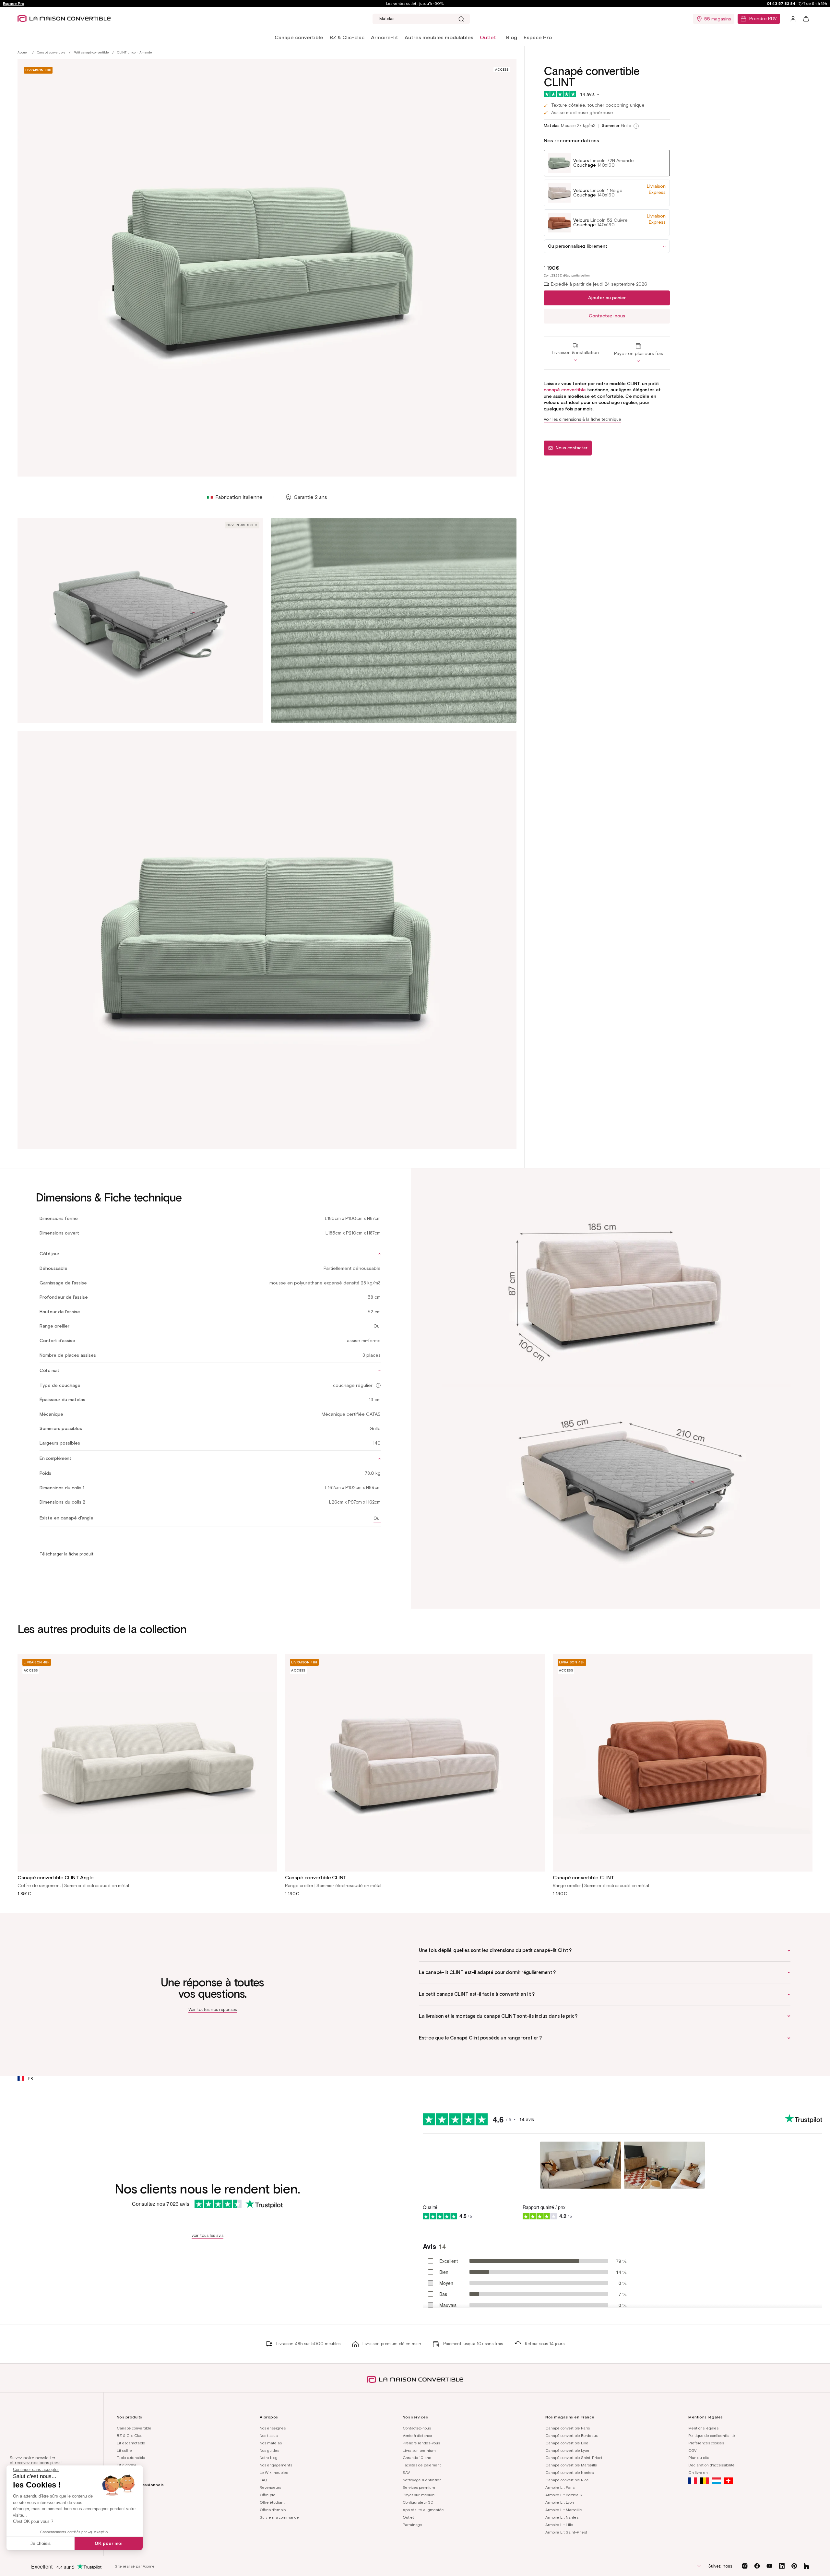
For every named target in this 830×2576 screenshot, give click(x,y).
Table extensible (131, 2458)
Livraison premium (419, 2450)
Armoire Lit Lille (559, 2525)
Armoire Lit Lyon (560, 2502)
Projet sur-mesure (419, 2495)
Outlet (408, 2517)
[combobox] (421, 19)
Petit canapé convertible (91, 52)
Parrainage (412, 2525)
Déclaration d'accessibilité (711, 2465)
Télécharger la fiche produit (66, 1554)
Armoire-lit (385, 37)
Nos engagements (276, 2465)
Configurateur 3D (418, 2502)
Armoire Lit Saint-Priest (566, 2532)
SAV (406, 2472)
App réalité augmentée (423, 2510)
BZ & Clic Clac (130, 2435)
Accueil (23, 52)
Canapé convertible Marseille (571, 2465)
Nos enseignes (273, 2428)
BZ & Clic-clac (347, 37)
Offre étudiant (272, 2502)
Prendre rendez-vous (421, 2443)
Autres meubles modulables (439, 37)
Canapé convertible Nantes (569, 2472)
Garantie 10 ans (417, 2458)
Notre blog (269, 2458)
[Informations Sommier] (636, 126)
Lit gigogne (127, 2465)
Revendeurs (270, 2487)
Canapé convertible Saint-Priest (574, 2458)
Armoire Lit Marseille (564, 2510)
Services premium (419, 2487)
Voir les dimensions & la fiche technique (582, 419)
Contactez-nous (607, 316)
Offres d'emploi (273, 2510)
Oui (377, 1518)
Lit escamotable (131, 2443)
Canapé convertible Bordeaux (571, 2435)
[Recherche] (461, 19)
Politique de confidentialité (712, 2435)
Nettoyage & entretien (422, 2480)
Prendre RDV (763, 19)
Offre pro (267, 2495)
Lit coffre (124, 2450)
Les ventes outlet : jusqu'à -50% (415, 3)
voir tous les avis (207, 2235)
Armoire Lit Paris (560, 2487)
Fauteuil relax (129, 2472)
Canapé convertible (299, 37)
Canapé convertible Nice (567, 2480)
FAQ (263, 2480)
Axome (149, 2566)
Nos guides (269, 2450)
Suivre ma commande (279, 2517)
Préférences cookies (706, 2443)
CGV (692, 2450)
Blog (512, 37)
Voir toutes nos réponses (213, 2009)
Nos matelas (271, 2443)
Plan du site (699, 2458)
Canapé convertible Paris (568, 2428)
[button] (299, 38)
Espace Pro (14, 3)
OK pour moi (109, 2543)
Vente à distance (417, 2435)
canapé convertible (565, 390)
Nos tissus (269, 2435)
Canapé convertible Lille (567, 2443)
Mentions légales (703, 2428)
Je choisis (41, 2543)
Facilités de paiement (422, 2465)
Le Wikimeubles (274, 2472)
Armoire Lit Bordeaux (564, 2495)
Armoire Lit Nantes (562, 2517)
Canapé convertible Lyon (567, 2450)
